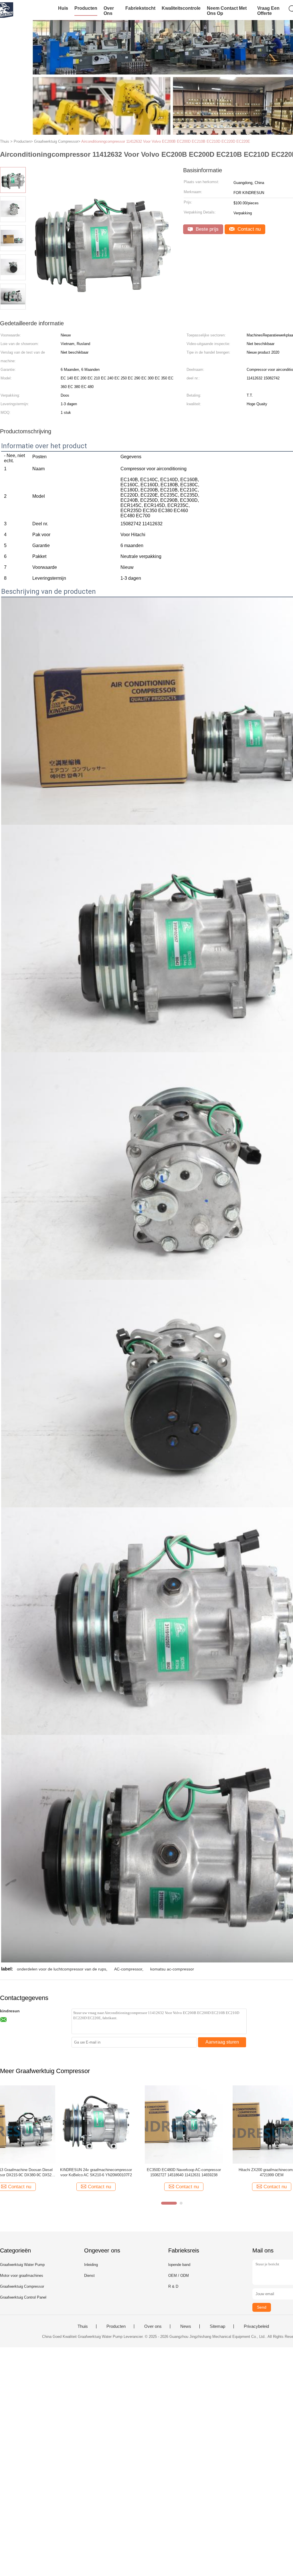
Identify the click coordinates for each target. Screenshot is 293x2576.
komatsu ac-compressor (172, 1969)
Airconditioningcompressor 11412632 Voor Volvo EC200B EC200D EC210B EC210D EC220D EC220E (166, 141)
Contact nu (248, 229)
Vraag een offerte (268, 11)
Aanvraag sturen (222, 2042)
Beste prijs (206, 229)
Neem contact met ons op (227, 11)
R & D (173, 2286)
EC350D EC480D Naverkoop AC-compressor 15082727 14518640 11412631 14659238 (127, 2172)
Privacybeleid (256, 2326)
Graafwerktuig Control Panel (23, 2297)
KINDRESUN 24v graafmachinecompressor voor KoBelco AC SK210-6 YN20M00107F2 (39, 2172)
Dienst (89, 2276)
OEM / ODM (179, 2276)
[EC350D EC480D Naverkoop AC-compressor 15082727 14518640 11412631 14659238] (127, 2124)
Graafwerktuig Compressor (22, 2286)
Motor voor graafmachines (22, 2276)
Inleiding (91, 2265)
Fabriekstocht (140, 8)
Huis (63, 8)
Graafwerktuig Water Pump (22, 2265)
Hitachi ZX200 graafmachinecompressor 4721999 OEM (215, 2172)
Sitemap (217, 2326)
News (186, 2326)
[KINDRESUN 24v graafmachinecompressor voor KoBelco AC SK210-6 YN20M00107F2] (39, 2124)
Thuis (83, 2326)
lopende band (179, 2265)
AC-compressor (128, 1969)
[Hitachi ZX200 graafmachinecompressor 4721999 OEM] (215, 2124)
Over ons (109, 11)
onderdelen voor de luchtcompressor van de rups (62, 1969)
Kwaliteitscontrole (181, 8)
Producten (86, 8)
